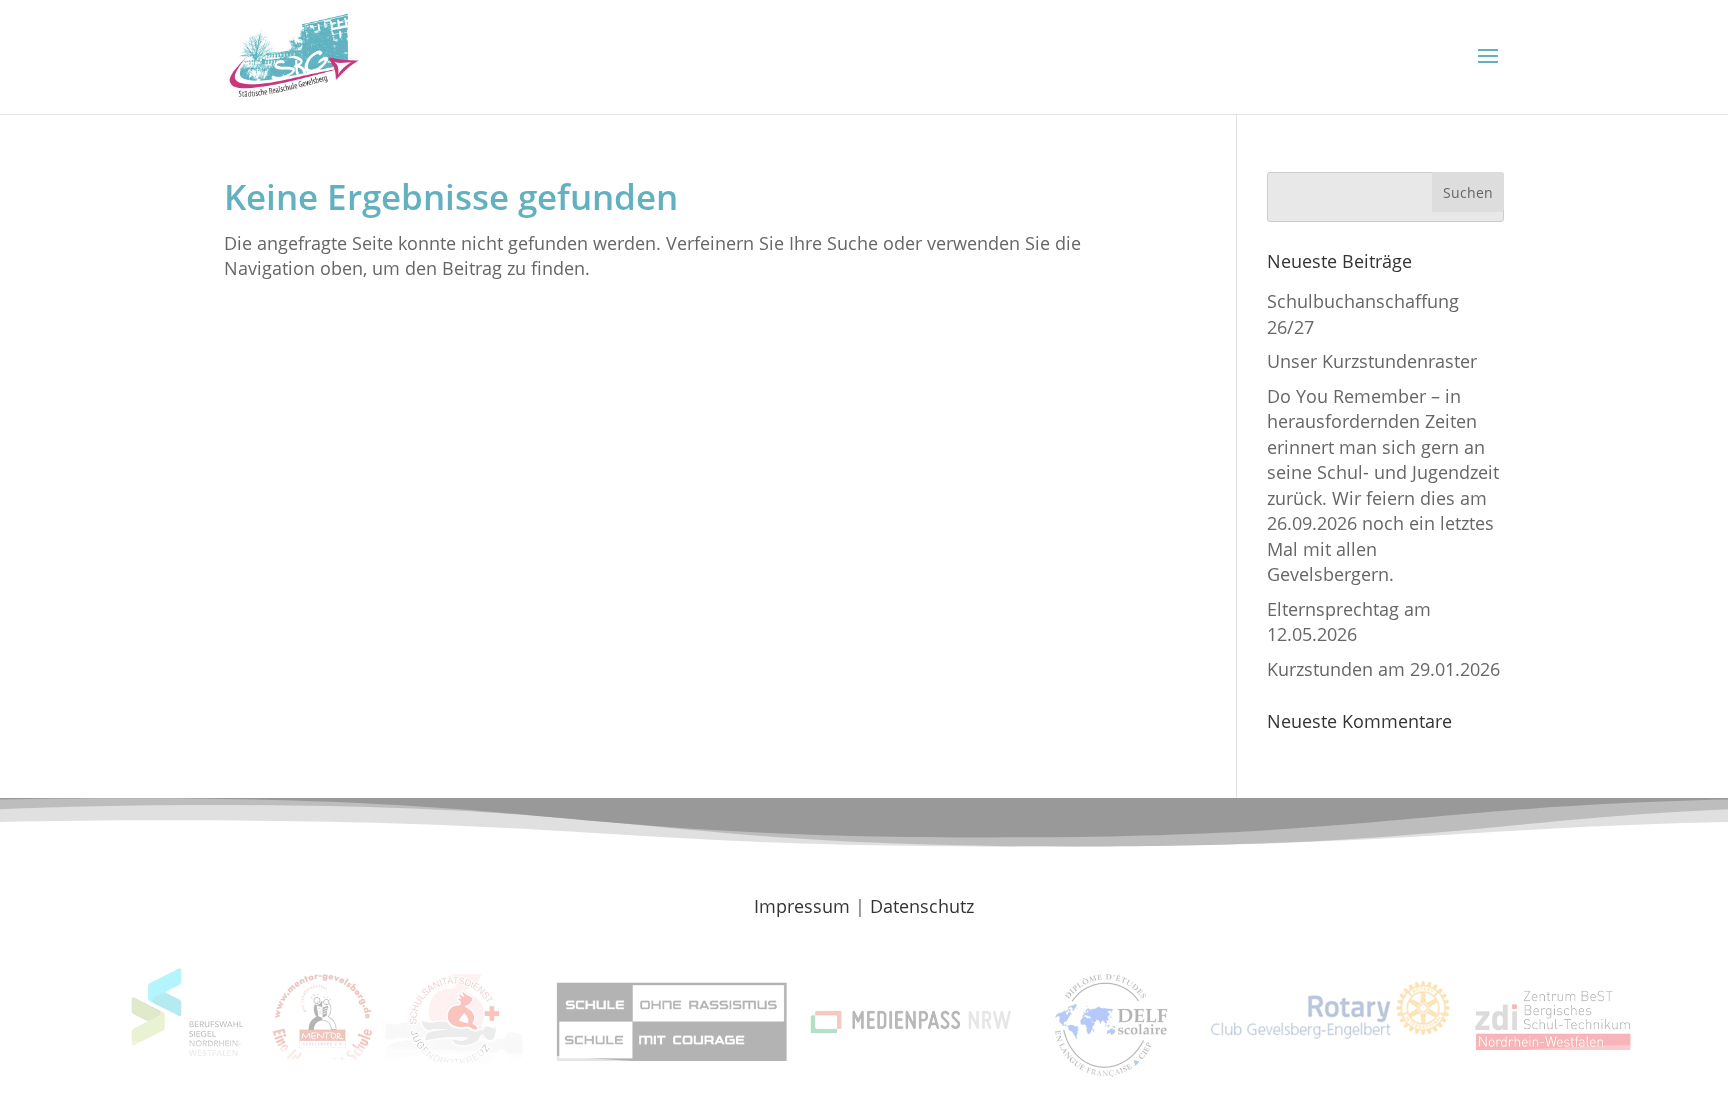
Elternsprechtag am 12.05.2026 (1349, 621)
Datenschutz (922, 906)
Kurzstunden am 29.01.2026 (1383, 669)
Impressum (802, 906)
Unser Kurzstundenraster (1372, 361)
